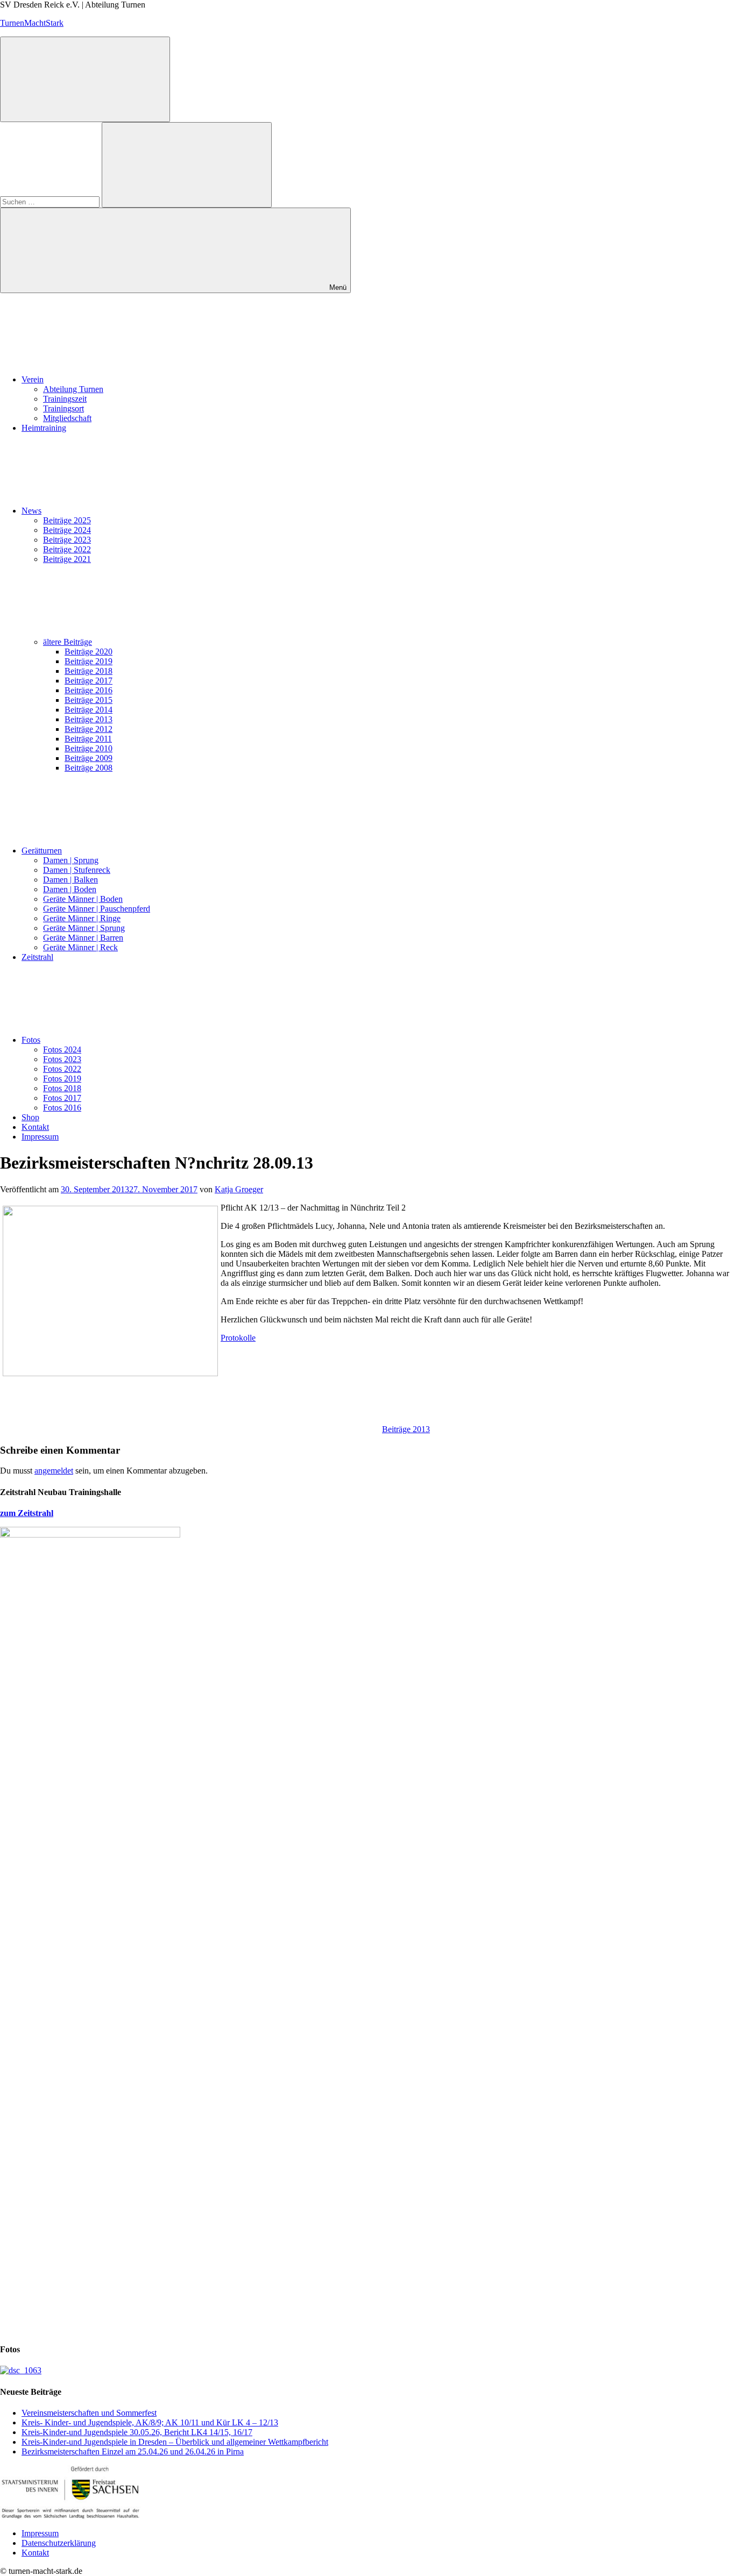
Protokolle (238, 1338)
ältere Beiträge (68, 642)
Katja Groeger (239, 1189)
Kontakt (35, 1127)
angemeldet (54, 1471)
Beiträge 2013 (89, 719)
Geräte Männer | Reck (80, 947)
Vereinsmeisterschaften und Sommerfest (89, 2413)
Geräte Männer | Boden (83, 899)
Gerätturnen (42, 851)
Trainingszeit (65, 399)
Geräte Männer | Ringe (82, 918)
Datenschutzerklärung (59, 2543)
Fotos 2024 (62, 1049)
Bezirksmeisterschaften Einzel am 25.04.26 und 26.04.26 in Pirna (133, 2452)
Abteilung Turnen (73, 389)
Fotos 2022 (62, 1069)
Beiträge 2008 (89, 768)
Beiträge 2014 (89, 710)
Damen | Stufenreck (77, 870)
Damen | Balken (70, 880)
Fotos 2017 (62, 1098)
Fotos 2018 (62, 1088)
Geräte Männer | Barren (83, 938)
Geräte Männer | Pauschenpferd (97, 909)
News (31, 511)
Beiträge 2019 (89, 661)
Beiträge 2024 (67, 530)
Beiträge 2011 (88, 739)
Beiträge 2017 (89, 681)
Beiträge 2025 (67, 520)
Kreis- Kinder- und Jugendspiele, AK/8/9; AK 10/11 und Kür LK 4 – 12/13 (150, 2422)
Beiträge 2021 (67, 559)
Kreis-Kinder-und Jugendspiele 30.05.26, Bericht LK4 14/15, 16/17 (137, 2432)
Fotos (31, 1040)
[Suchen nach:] (51, 201)
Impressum (40, 1137)
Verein (33, 379)
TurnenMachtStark (32, 23)
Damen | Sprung (71, 860)
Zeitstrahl (37, 957)
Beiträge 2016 (89, 690)
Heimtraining (44, 428)
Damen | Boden (70, 889)
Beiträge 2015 (89, 700)
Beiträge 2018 (89, 671)
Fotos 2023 (62, 1059)
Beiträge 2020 (89, 652)
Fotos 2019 (62, 1079)
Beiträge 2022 (67, 549)
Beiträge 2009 (89, 758)
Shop (30, 1117)
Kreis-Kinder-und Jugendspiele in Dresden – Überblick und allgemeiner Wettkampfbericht (175, 2442)
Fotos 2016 (62, 1108)
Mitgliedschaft (67, 418)
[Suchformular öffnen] (85, 79)
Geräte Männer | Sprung (84, 928)
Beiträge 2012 (89, 729)
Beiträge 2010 (89, 748)
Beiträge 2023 (67, 540)
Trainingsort (63, 408)
